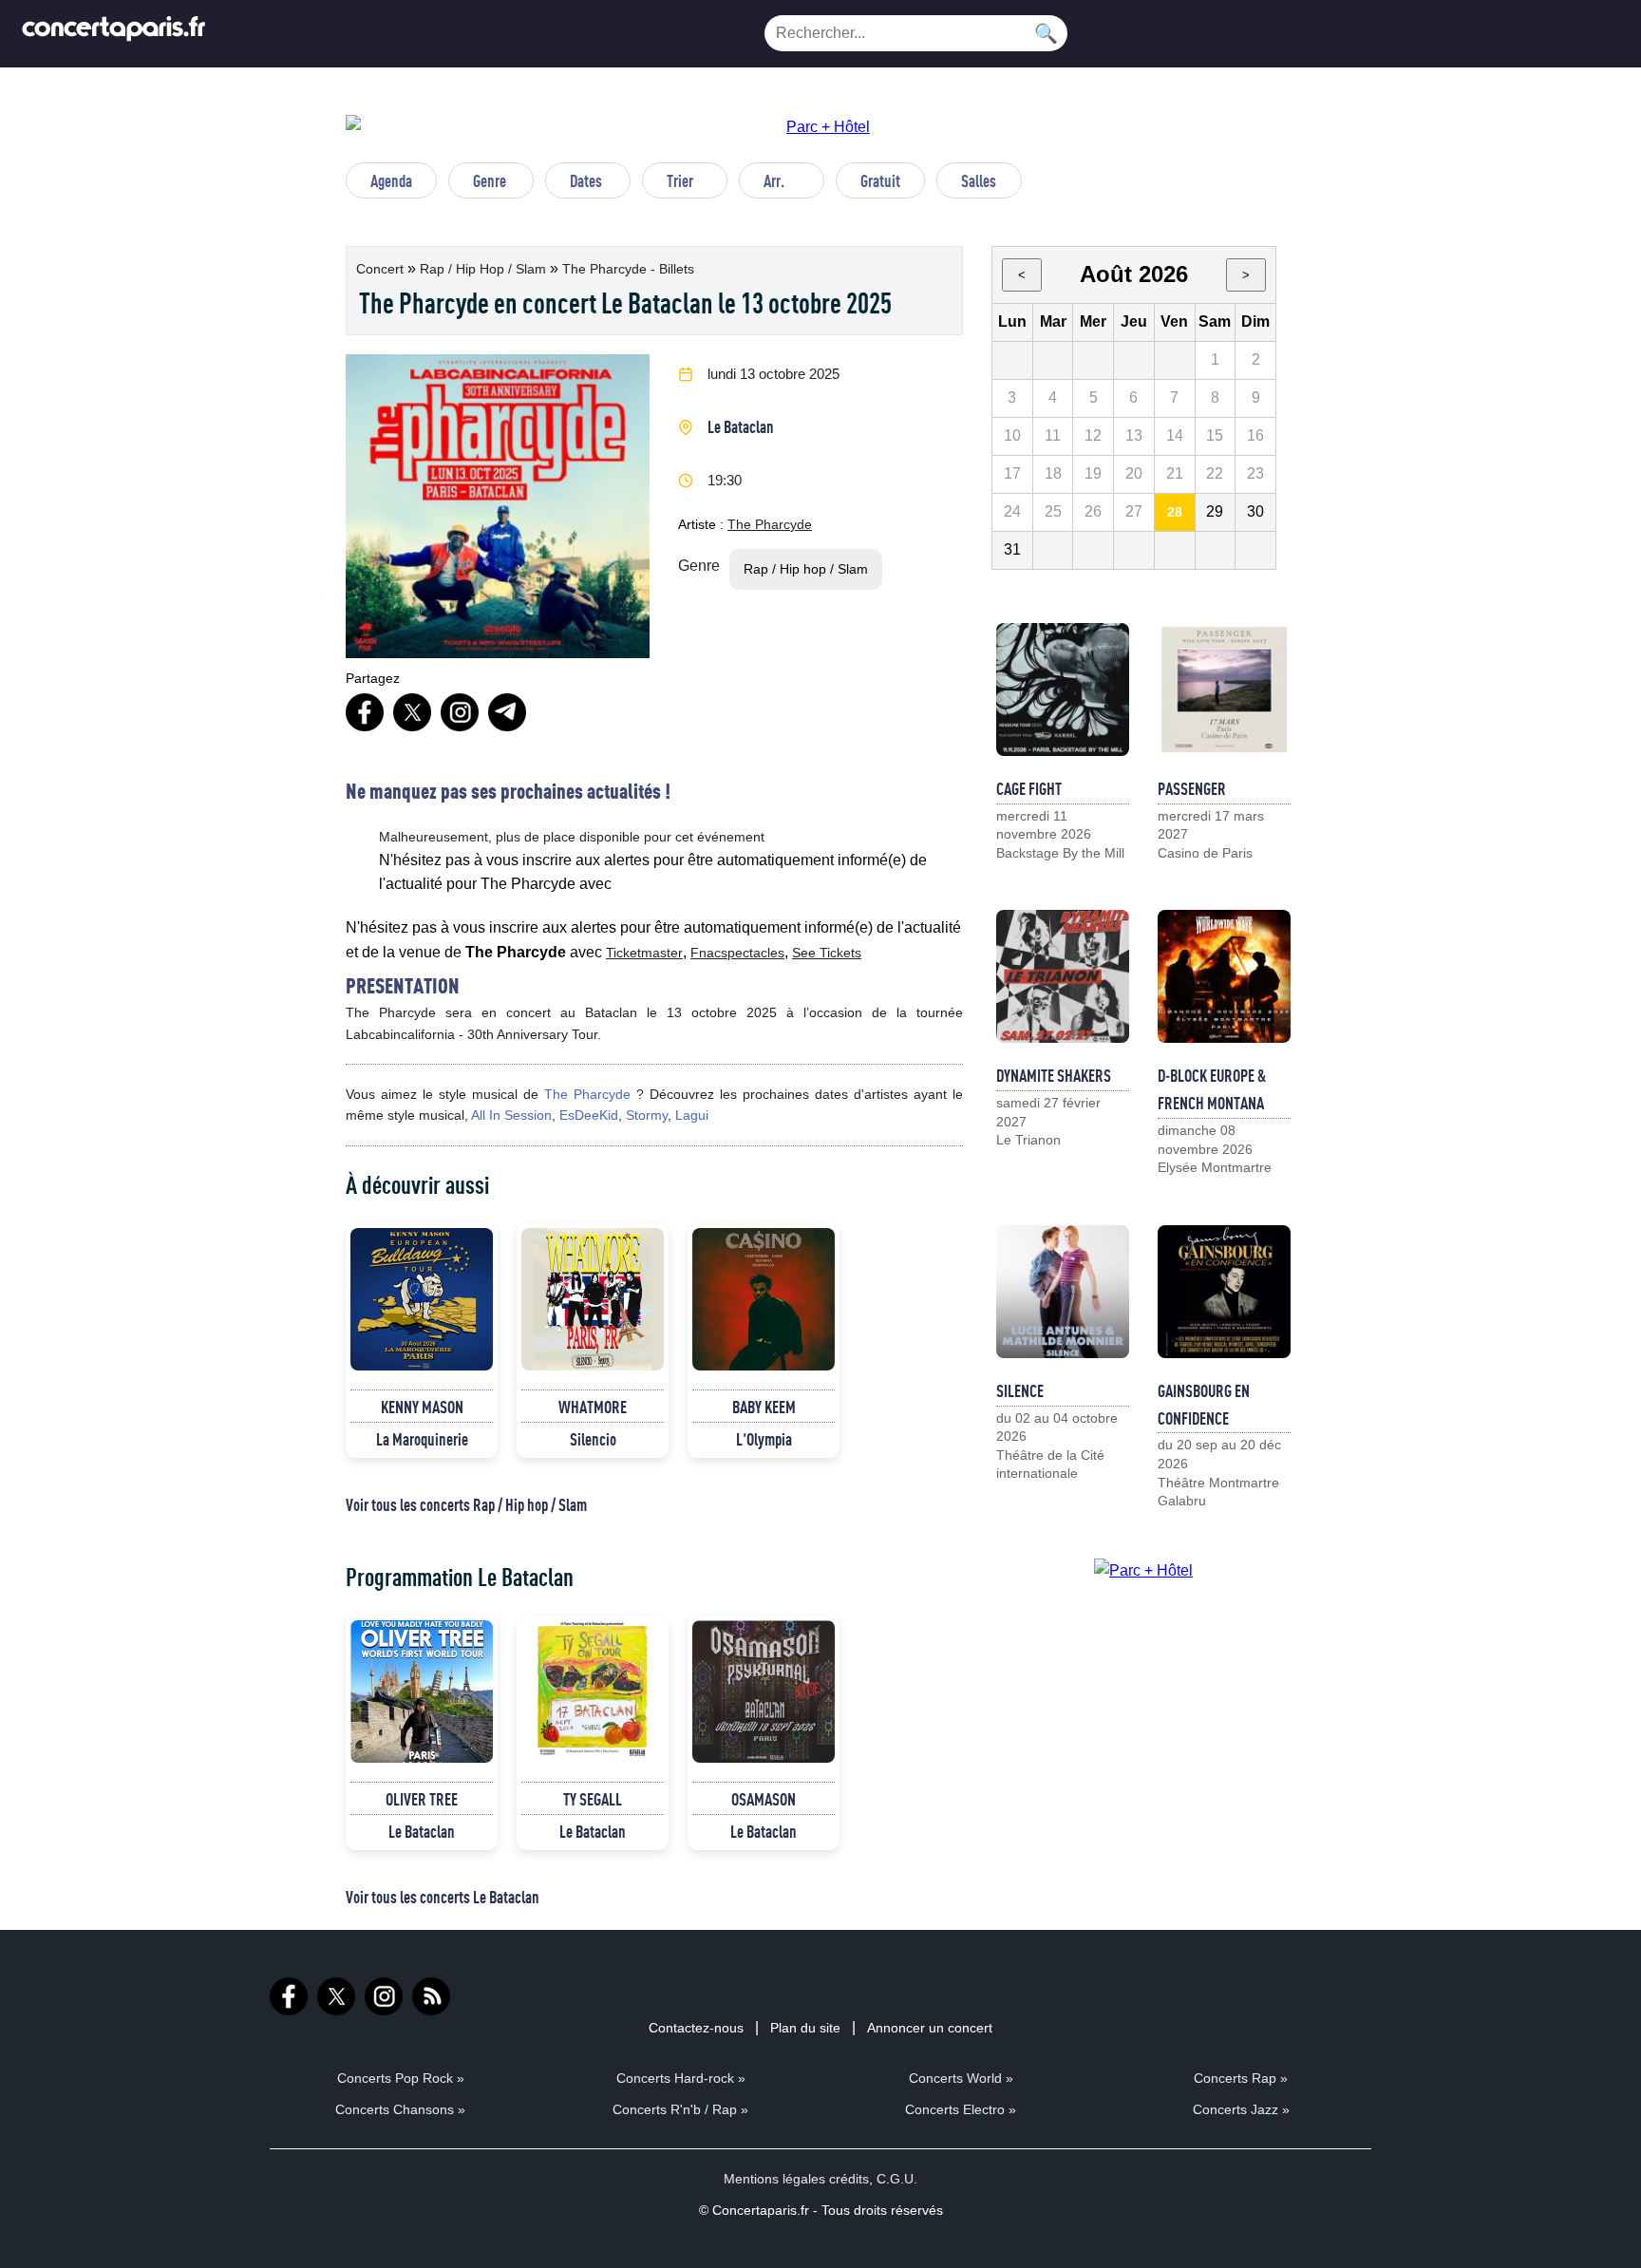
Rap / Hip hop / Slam (485, 269)
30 (1255, 511)
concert (382, 269)
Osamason (764, 1799)
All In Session (511, 1115)
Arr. (774, 180)
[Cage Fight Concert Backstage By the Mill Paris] (1063, 690)
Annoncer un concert (930, 2028)
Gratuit (880, 180)
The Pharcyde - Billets (628, 269)
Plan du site (805, 2028)
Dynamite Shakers (1054, 1075)
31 (1012, 549)
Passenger (1192, 788)
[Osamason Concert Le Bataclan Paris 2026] (764, 1692)
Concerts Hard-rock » (681, 2078)
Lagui (692, 1115)
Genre (490, 180)
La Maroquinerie (422, 1439)
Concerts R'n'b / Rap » (680, 2109)
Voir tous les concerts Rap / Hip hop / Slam (466, 1504)
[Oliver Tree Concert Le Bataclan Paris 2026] (422, 1692)
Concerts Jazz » (1241, 2109)
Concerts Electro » (961, 2109)
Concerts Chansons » (400, 2109)
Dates (586, 180)
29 (1215, 511)
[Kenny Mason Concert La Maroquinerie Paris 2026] (422, 1299)
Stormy (647, 1115)
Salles (979, 180)
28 (1175, 512)
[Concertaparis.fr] (114, 34)
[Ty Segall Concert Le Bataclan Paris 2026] (593, 1692)
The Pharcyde (770, 524)
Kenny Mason (422, 1407)
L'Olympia (764, 1439)
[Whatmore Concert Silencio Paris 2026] (593, 1299)
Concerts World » (961, 2078)
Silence (1020, 1390)
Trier (680, 180)
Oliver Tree (422, 1799)
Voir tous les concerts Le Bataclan (443, 1897)
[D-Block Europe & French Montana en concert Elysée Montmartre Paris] (1224, 976)
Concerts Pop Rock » (401, 2078)
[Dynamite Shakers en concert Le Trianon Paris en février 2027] (1063, 976)
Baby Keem (764, 1407)
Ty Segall (593, 1799)
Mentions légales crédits (796, 2179)
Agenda (391, 180)
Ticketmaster (644, 953)
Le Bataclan (741, 426)
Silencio (593, 1439)
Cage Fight (1029, 788)
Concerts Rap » (1241, 2078)
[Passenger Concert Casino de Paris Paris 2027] (1224, 690)
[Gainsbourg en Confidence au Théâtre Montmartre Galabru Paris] (1224, 1292)
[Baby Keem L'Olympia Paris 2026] (764, 1299)
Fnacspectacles (737, 953)
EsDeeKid (589, 1115)
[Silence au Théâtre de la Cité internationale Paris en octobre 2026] (1063, 1292)
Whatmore (593, 1407)
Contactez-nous (696, 2028)
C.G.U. (897, 2179)
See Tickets (827, 953)
